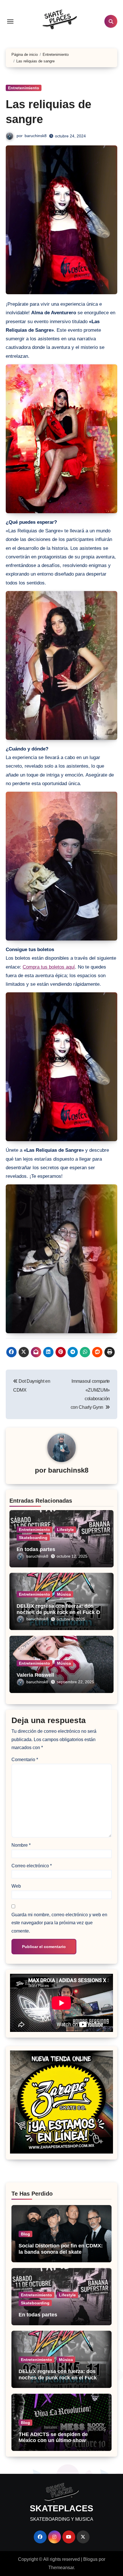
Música (64, 1594)
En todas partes (36, 1549)
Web (16, 1886)
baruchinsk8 (36, 136)
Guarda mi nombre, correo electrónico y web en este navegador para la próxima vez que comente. (59, 1923)
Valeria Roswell (35, 1675)
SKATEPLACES (61, 2508)
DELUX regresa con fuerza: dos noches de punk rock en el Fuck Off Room (60, 1612)
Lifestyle (65, 1530)
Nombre (21, 1845)
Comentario (25, 1760)
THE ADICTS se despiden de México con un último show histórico (53, 2440)
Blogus (90, 2559)
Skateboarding (33, 1538)
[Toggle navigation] (10, 21)
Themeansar (61, 2568)
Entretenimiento (24, 88)
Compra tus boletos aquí (49, 967)
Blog (25, 2234)
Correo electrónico (32, 1866)
